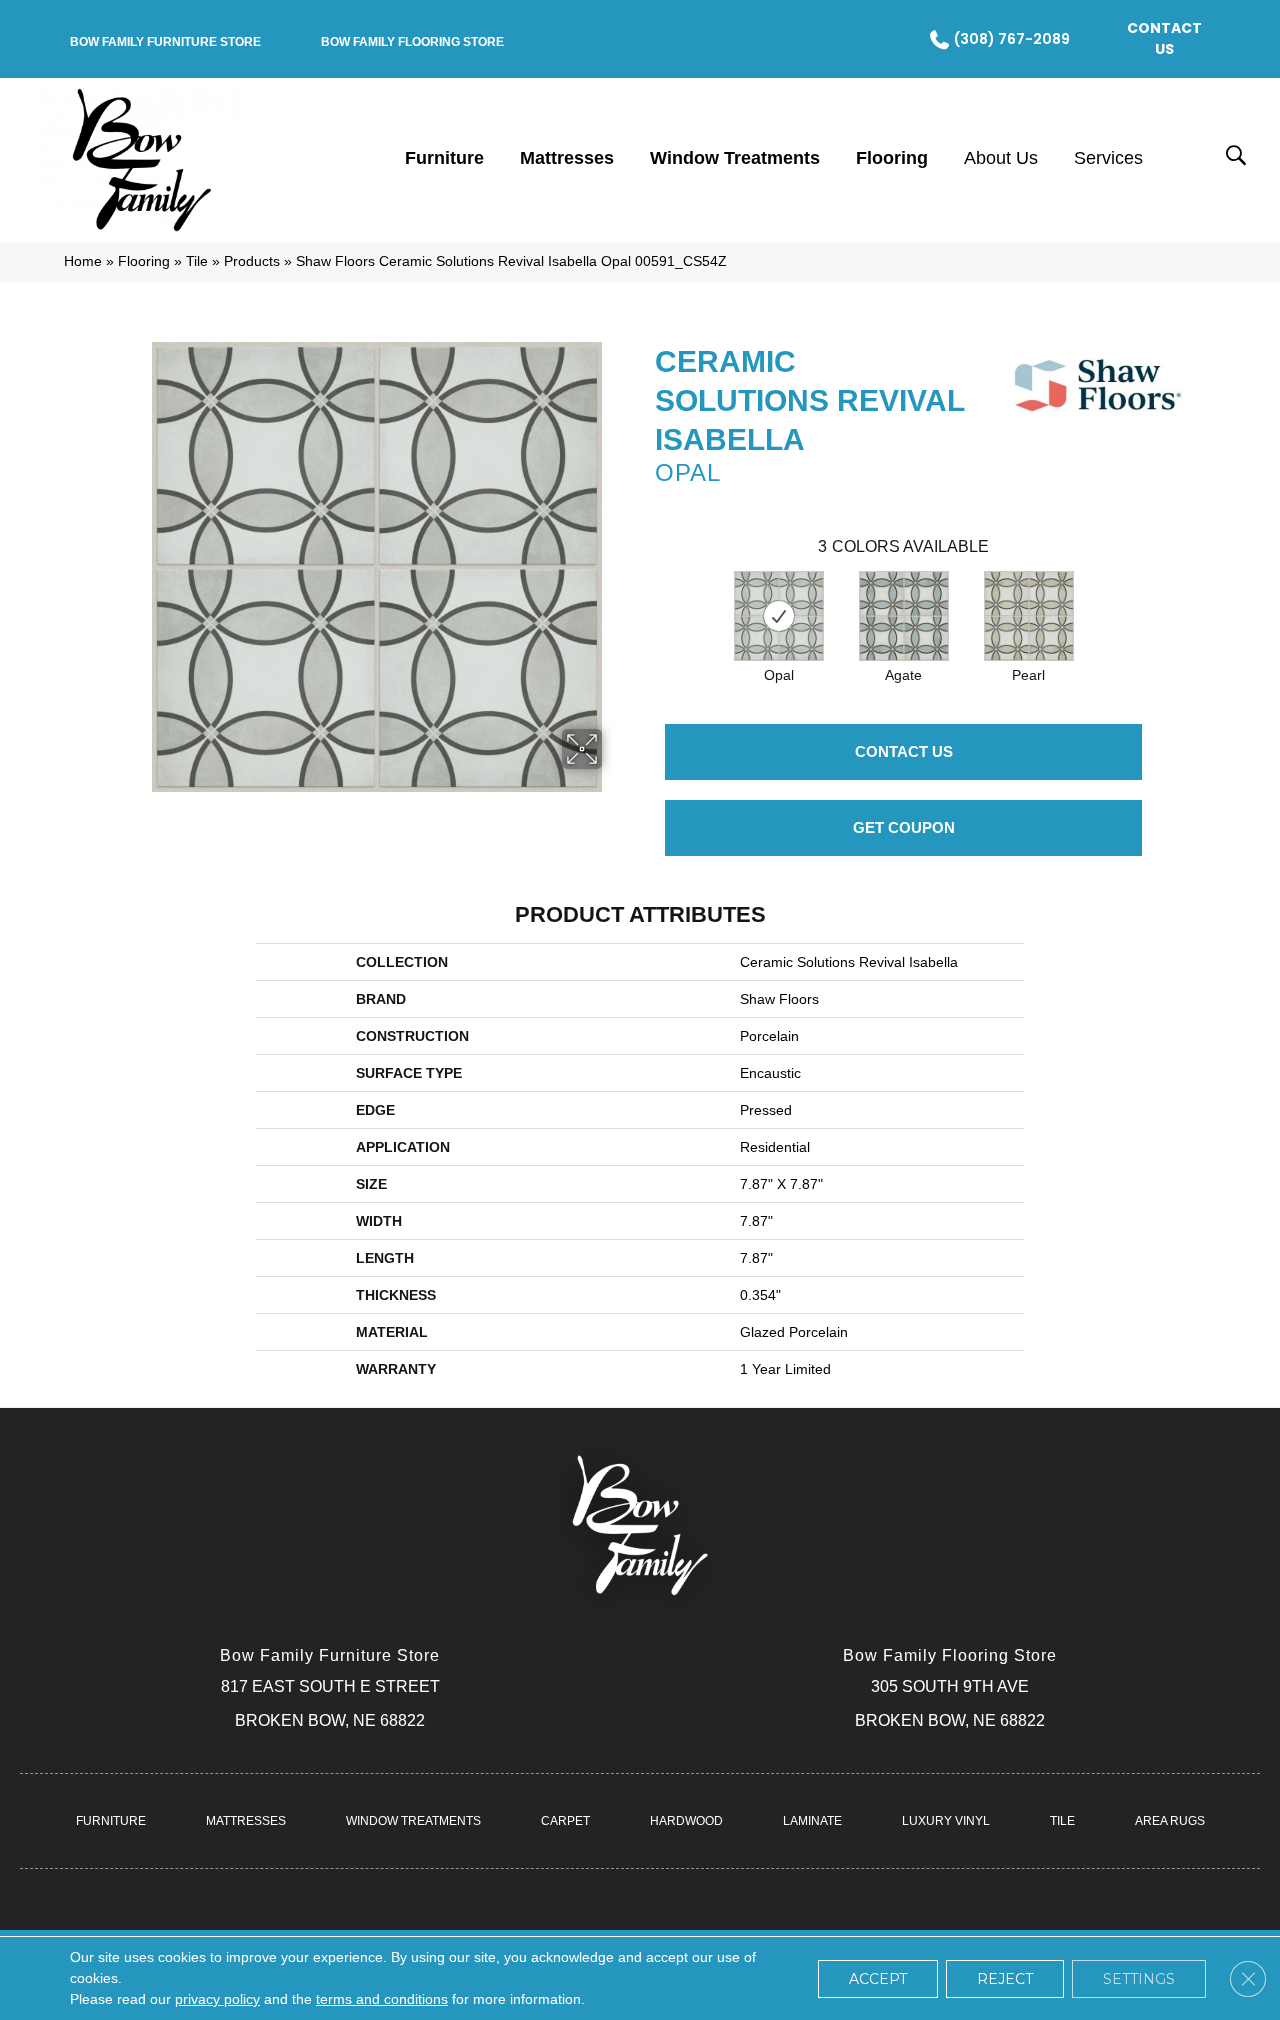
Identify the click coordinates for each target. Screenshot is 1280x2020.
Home (83, 261)
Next (1162, 596)
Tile (197, 261)
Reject (1005, 1979)
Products (252, 261)
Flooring (144, 261)
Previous (645, 596)
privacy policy (217, 1999)
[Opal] (779, 616)
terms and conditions (382, 1999)
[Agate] (904, 616)
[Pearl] (1029, 616)
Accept (878, 1979)
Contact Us (904, 751)
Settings (1139, 1979)
